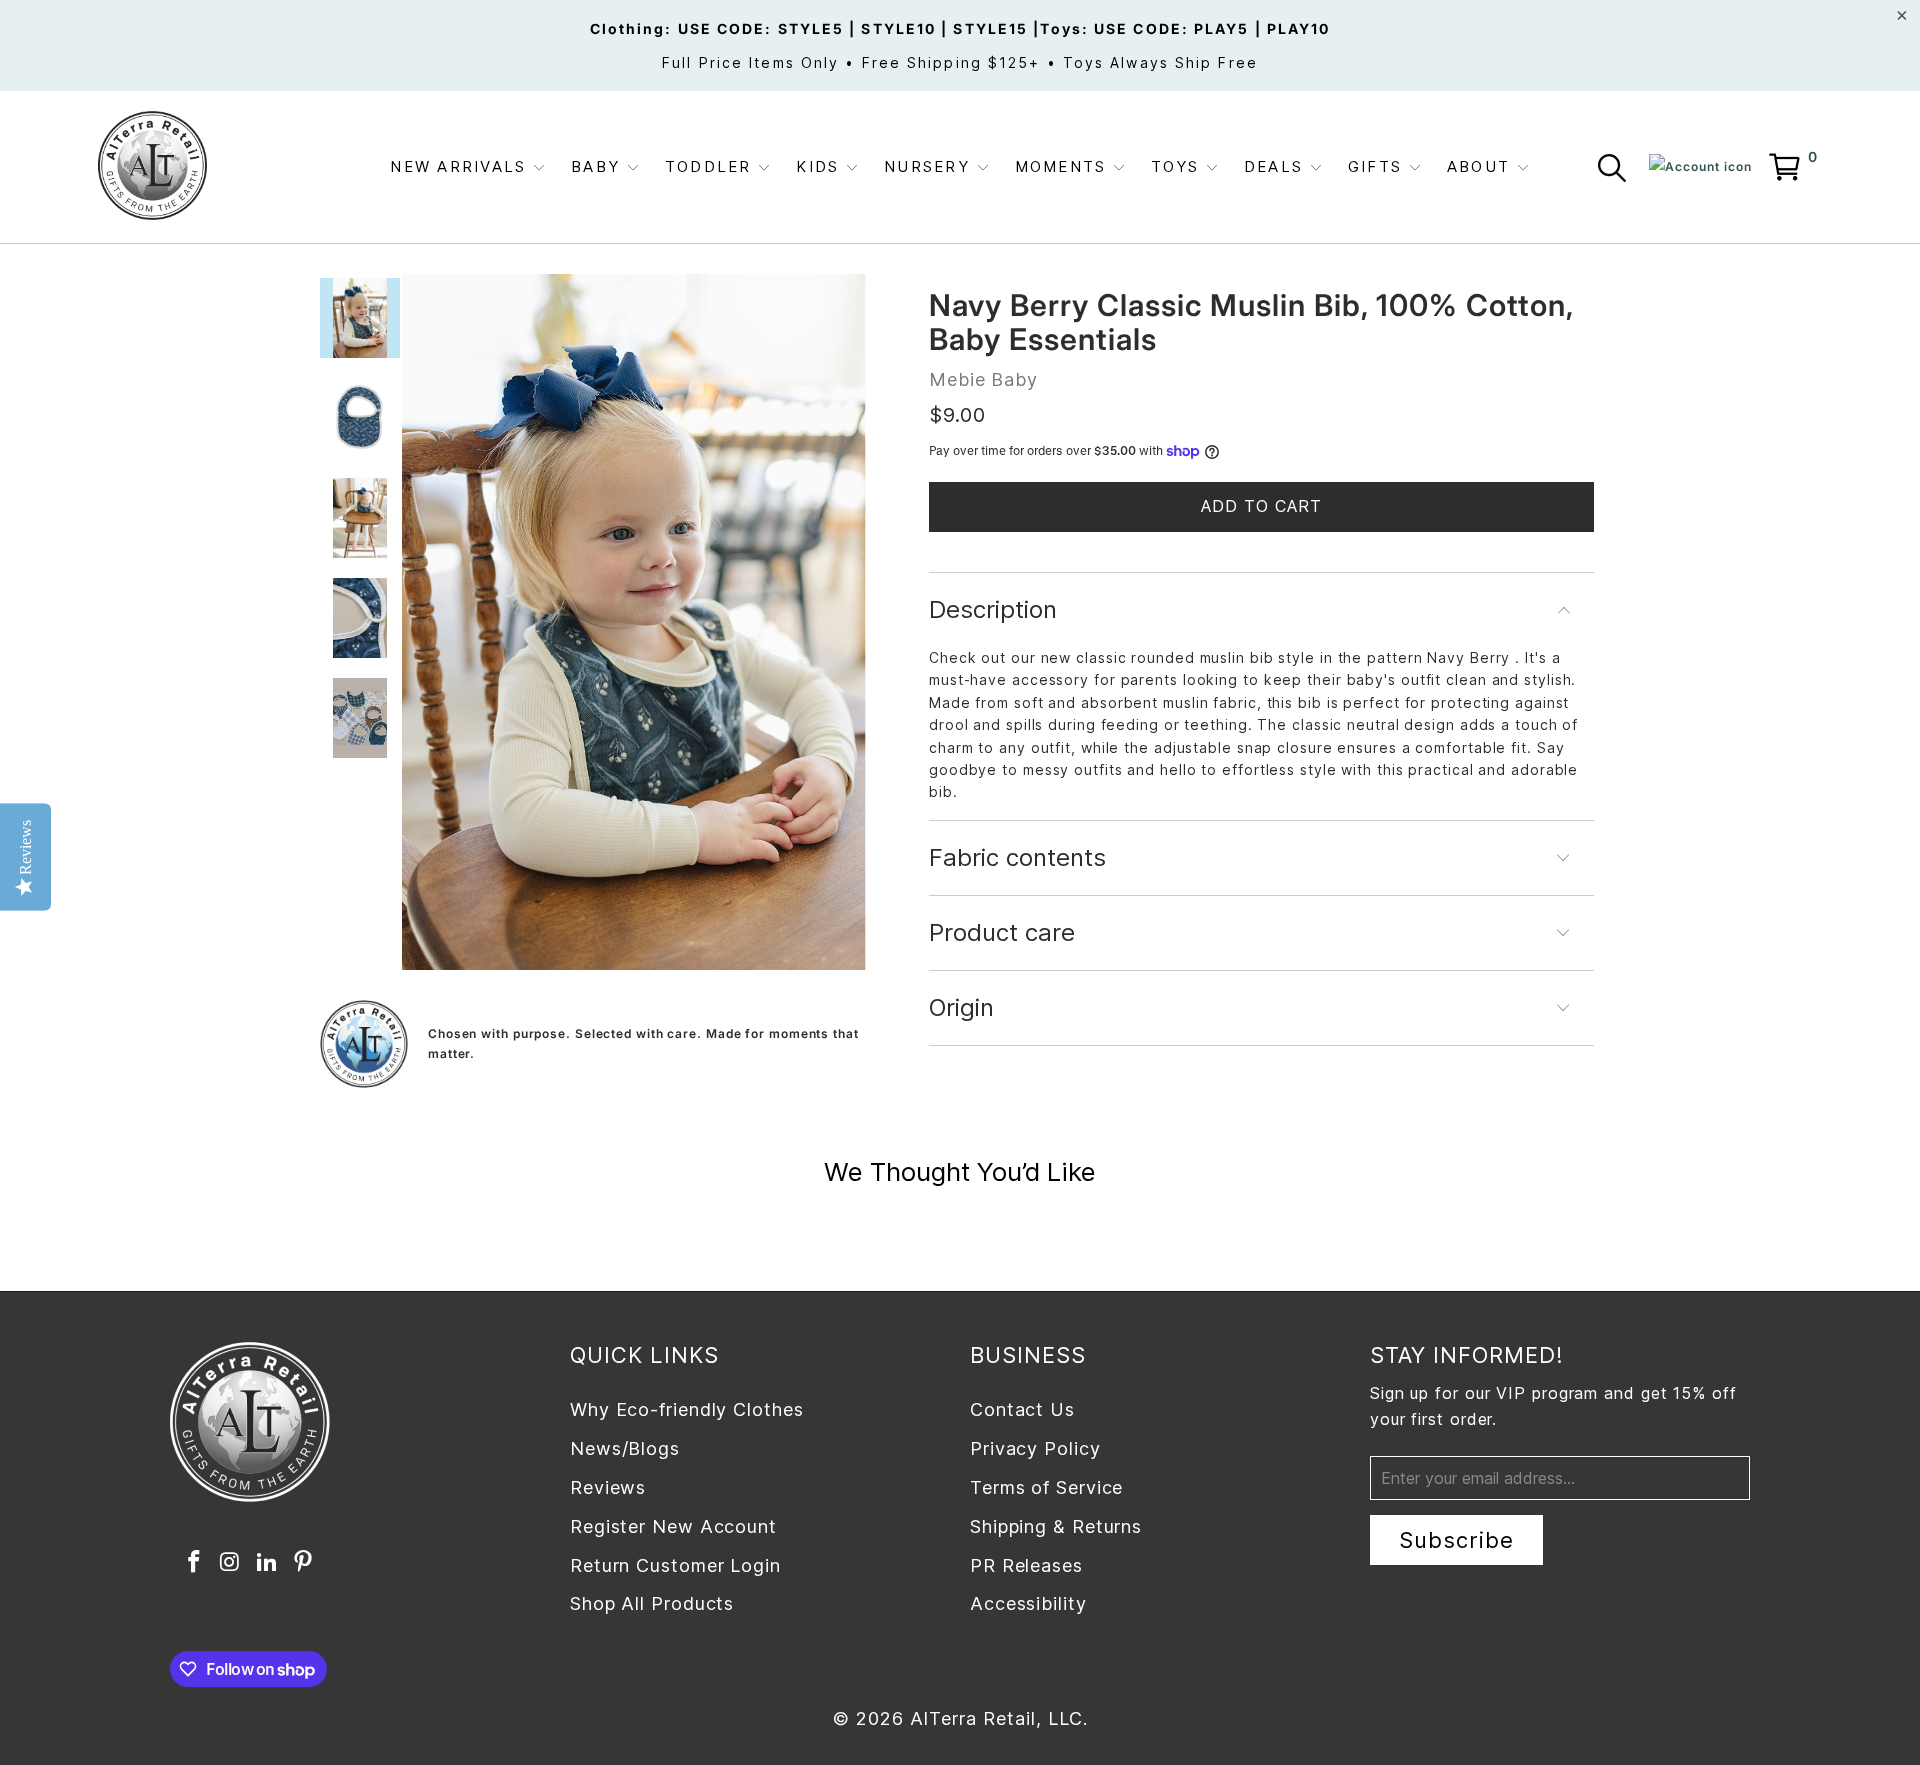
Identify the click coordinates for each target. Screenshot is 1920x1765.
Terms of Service (1046, 1487)
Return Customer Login (675, 1565)
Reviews (608, 1487)
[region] (634, 622)
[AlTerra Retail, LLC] (152, 167)
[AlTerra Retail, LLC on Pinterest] (304, 1562)
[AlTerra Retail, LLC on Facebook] (194, 1562)
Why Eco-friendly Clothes (687, 1409)
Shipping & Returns (1056, 1526)
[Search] (1616, 171)
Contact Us (1022, 1409)
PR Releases (1026, 1565)
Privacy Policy (1035, 1448)
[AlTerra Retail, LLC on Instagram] (231, 1562)
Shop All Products (652, 1603)
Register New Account (673, 1526)
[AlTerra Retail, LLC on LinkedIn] (267, 1562)
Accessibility (1028, 1603)
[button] (468, 167)
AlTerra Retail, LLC (996, 1718)
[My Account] (1700, 167)
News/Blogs (625, 1448)
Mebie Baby (983, 379)
